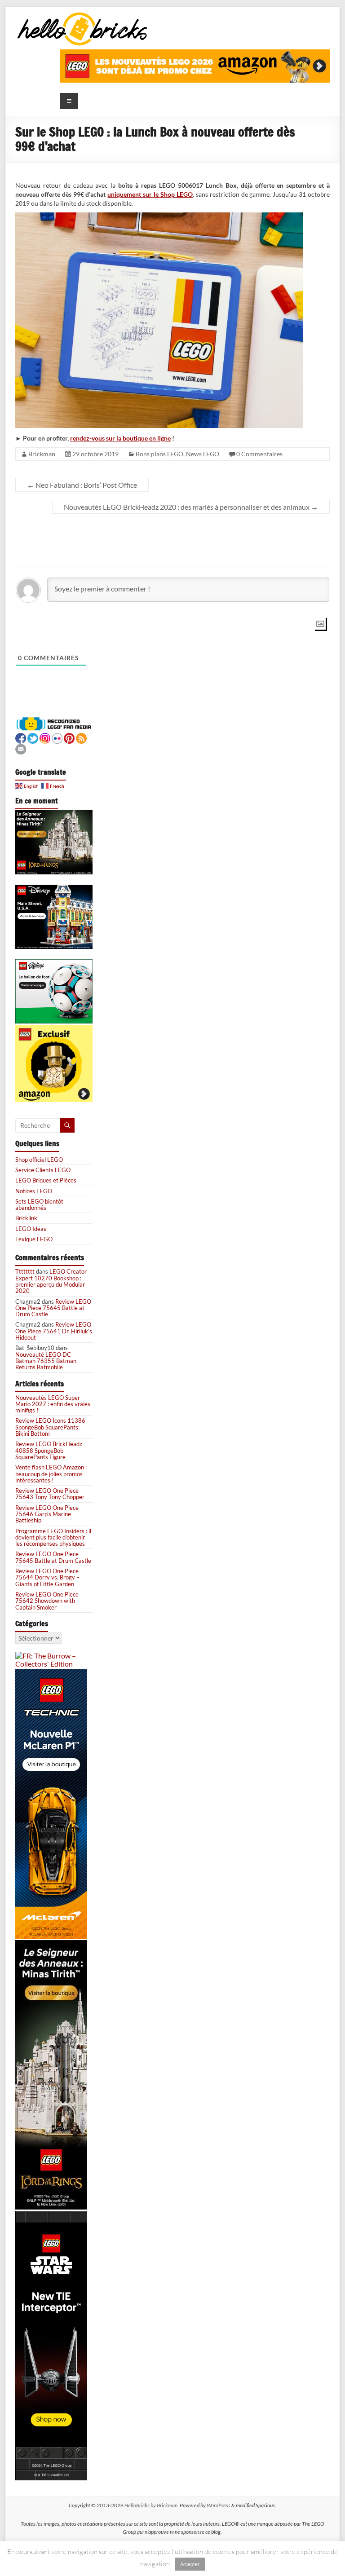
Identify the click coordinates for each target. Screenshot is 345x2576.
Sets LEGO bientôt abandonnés (39, 1204)
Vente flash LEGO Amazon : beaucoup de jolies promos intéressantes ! (51, 1474)
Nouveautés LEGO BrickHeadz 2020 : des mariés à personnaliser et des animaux (191, 507)
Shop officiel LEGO (39, 1160)
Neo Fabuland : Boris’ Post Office (82, 485)
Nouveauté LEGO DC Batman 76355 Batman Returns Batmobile (46, 1361)
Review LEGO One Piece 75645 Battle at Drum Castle (53, 1308)
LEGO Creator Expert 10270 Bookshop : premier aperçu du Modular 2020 (51, 1281)
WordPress (219, 2505)
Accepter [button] (190, 2564)
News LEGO (203, 454)
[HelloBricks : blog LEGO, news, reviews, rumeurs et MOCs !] (83, 15)
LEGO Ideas (31, 1229)
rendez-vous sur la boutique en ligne (120, 438)
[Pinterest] (69, 737)
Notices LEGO (34, 1191)
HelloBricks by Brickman (151, 2505)
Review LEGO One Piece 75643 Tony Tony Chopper (50, 1494)
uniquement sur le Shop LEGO (150, 194)
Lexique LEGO (34, 1239)
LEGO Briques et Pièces (46, 1180)
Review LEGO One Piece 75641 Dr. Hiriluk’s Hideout (54, 1331)
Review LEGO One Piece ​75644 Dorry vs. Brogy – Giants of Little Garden (48, 1577)
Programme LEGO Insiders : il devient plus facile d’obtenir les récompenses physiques (53, 1537)
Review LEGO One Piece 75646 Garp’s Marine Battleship (47, 1514)
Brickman (42, 454)
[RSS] (81, 737)
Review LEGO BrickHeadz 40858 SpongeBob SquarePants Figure (49, 1450)
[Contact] (21, 748)
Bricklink (26, 1218)
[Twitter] (33, 737)
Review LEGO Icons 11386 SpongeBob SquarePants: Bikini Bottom (50, 1427)
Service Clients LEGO (43, 1170)
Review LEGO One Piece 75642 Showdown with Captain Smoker (47, 1601)
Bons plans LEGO (159, 454)
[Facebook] (21, 737)
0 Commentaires (259, 454)
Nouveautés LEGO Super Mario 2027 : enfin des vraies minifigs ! (53, 1404)
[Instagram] (45, 737)
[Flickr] (57, 737)
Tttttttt (25, 1271)
